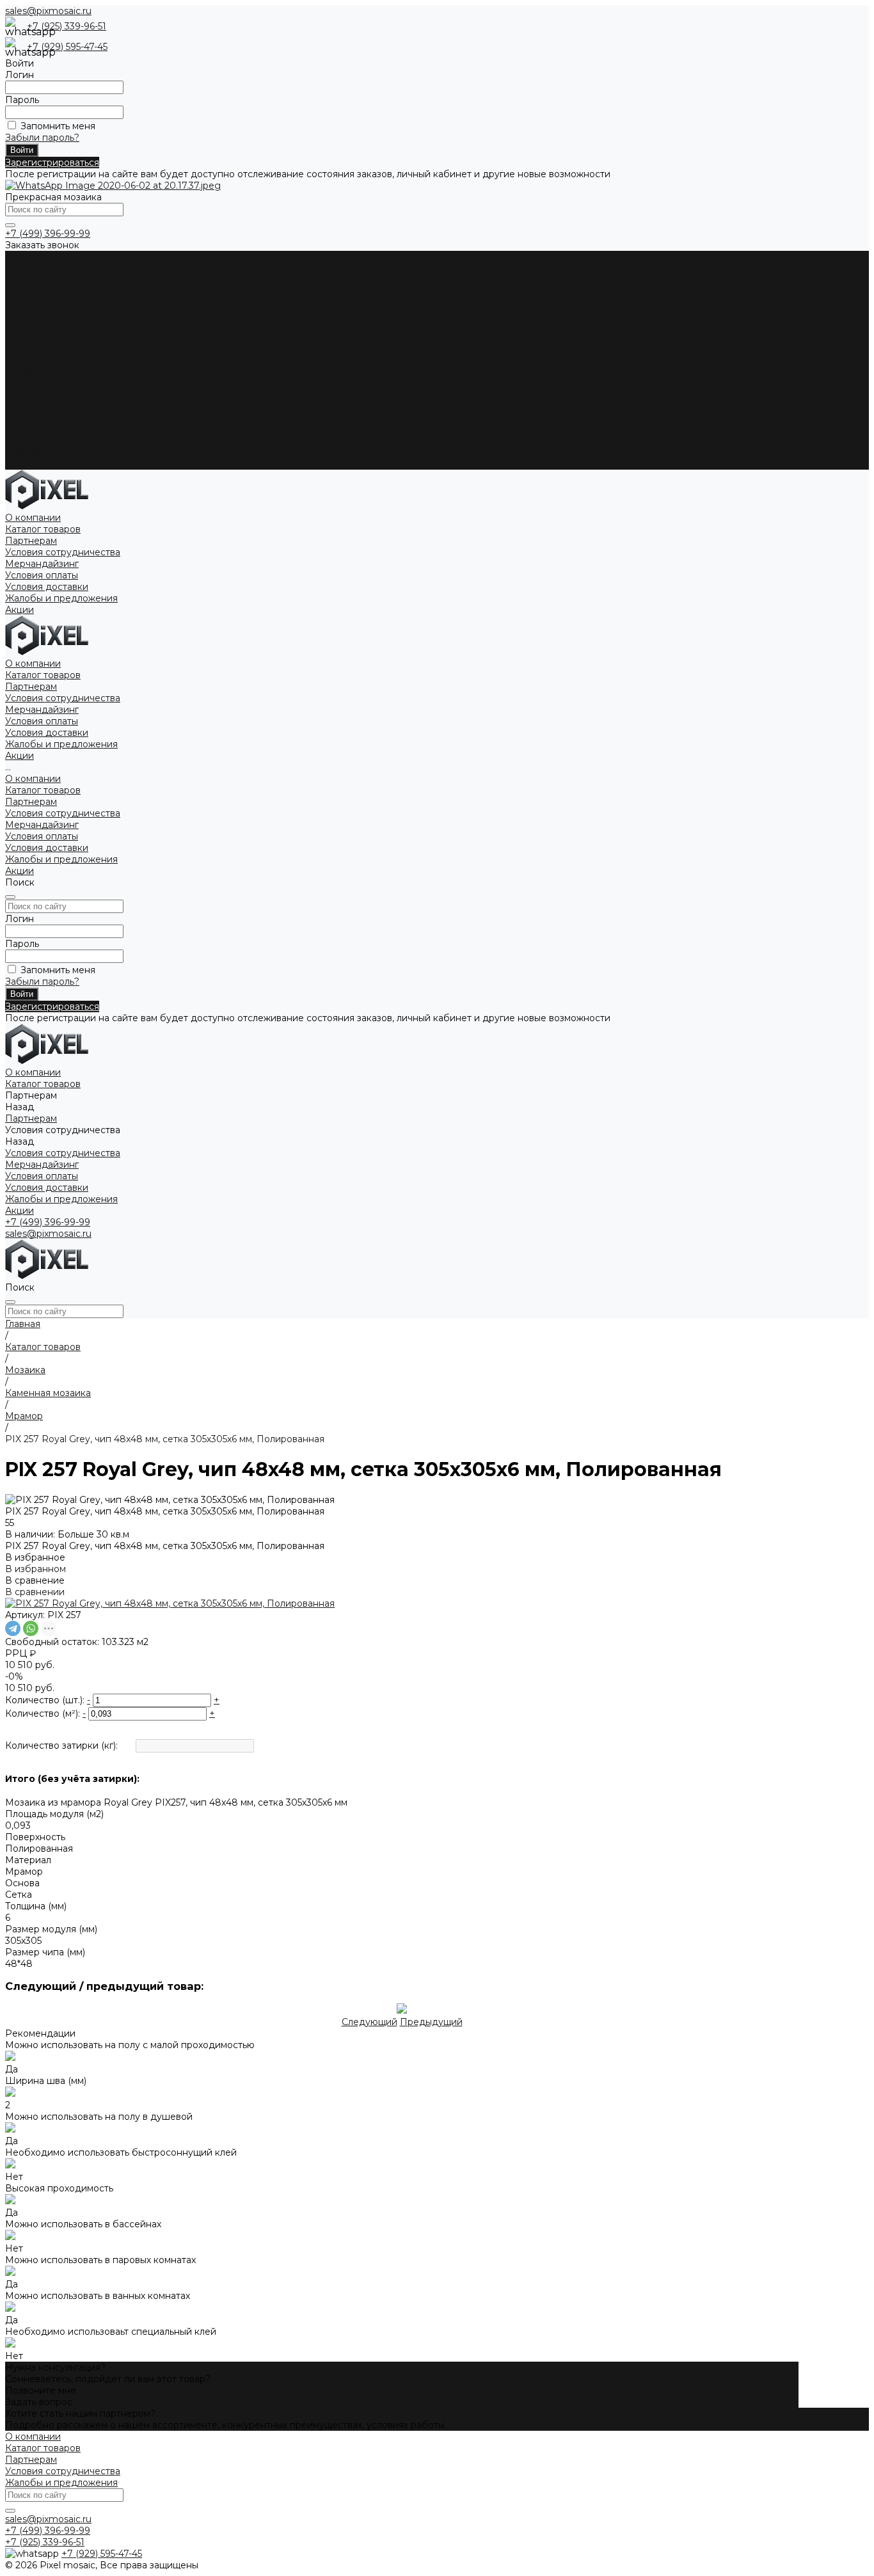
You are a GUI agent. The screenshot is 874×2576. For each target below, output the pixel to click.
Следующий (369, 2022)
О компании (33, 372)
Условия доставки (47, 326)
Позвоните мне (41, 2390)
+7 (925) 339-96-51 (67, 26)
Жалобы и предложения (61, 337)
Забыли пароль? (42, 138)
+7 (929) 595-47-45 (67, 47)
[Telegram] (13, 1628)
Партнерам (31, 395)
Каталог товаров (43, 383)
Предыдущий (431, 2022)
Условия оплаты (42, 314)
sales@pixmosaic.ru (48, 11)
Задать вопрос (39, 2402)
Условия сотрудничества (63, 291)
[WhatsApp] (31, 1628)
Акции (20, 464)
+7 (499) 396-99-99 (48, 234)
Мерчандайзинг (42, 303)
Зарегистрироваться (52, 163)
